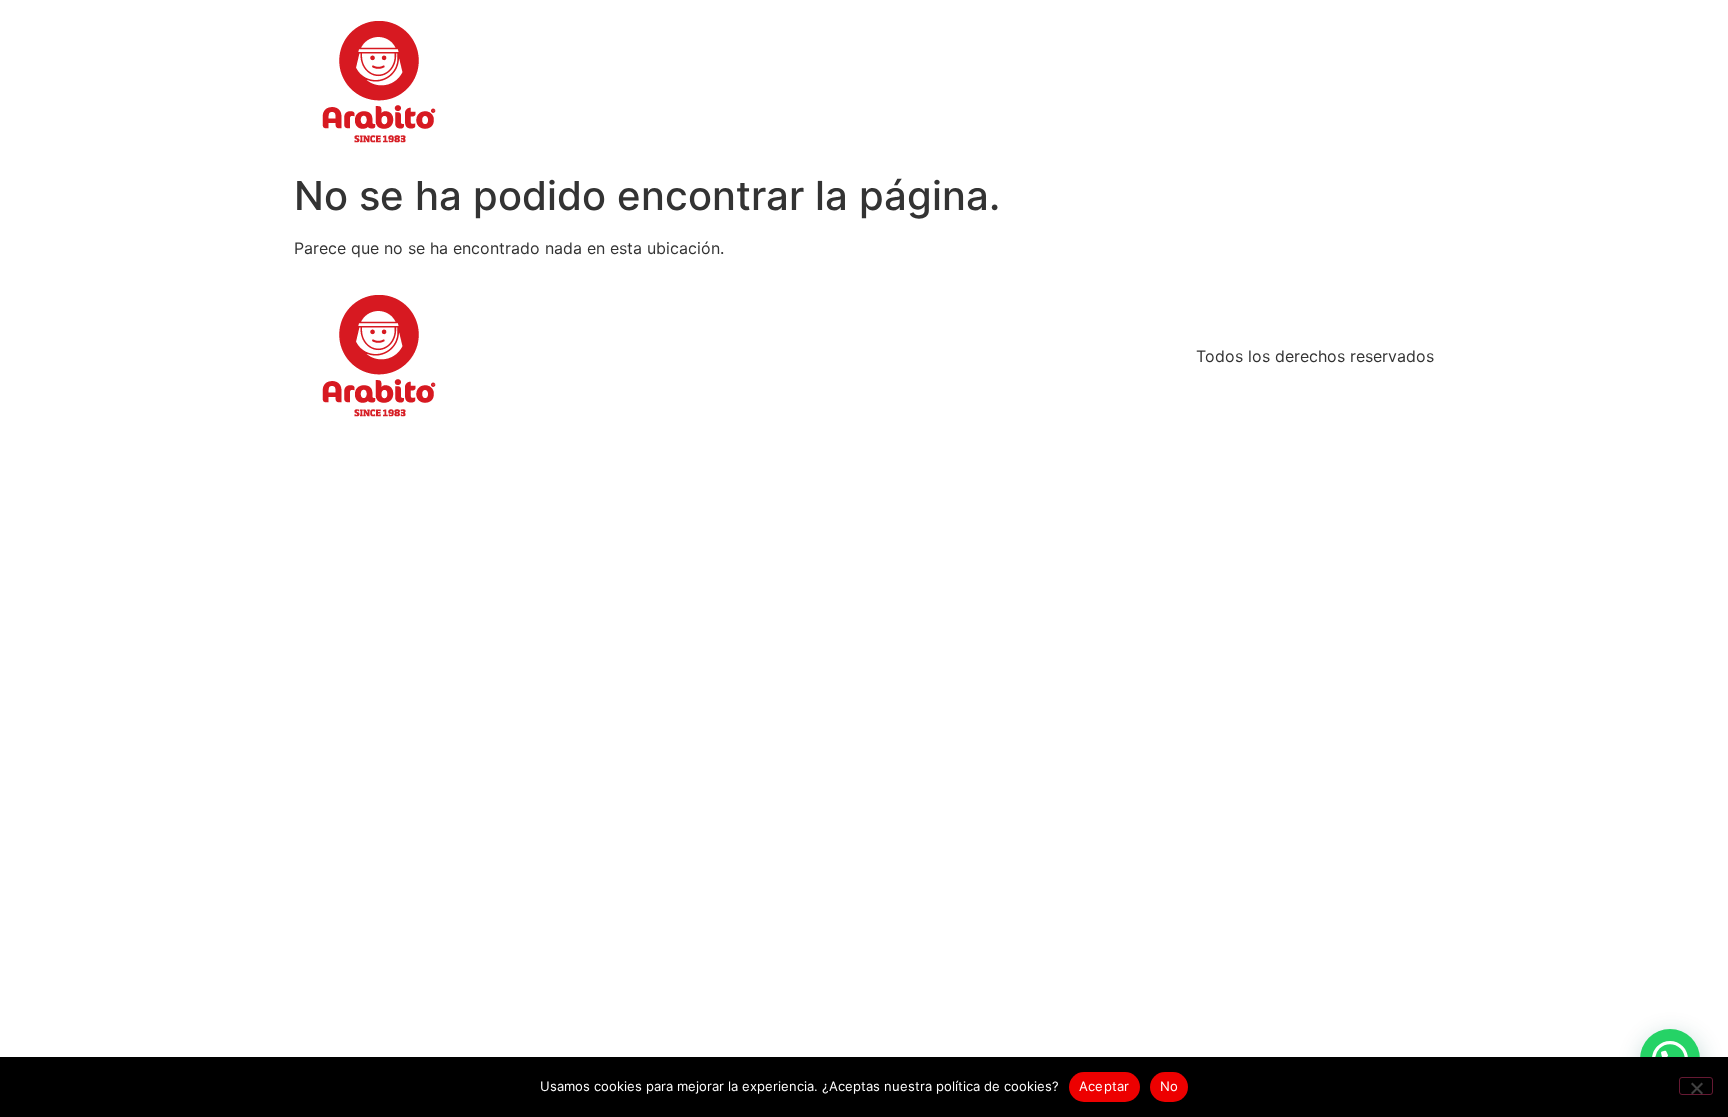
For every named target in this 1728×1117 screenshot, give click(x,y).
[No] (1696, 1086)
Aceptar (1104, 1086)
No (1169, 1086)
